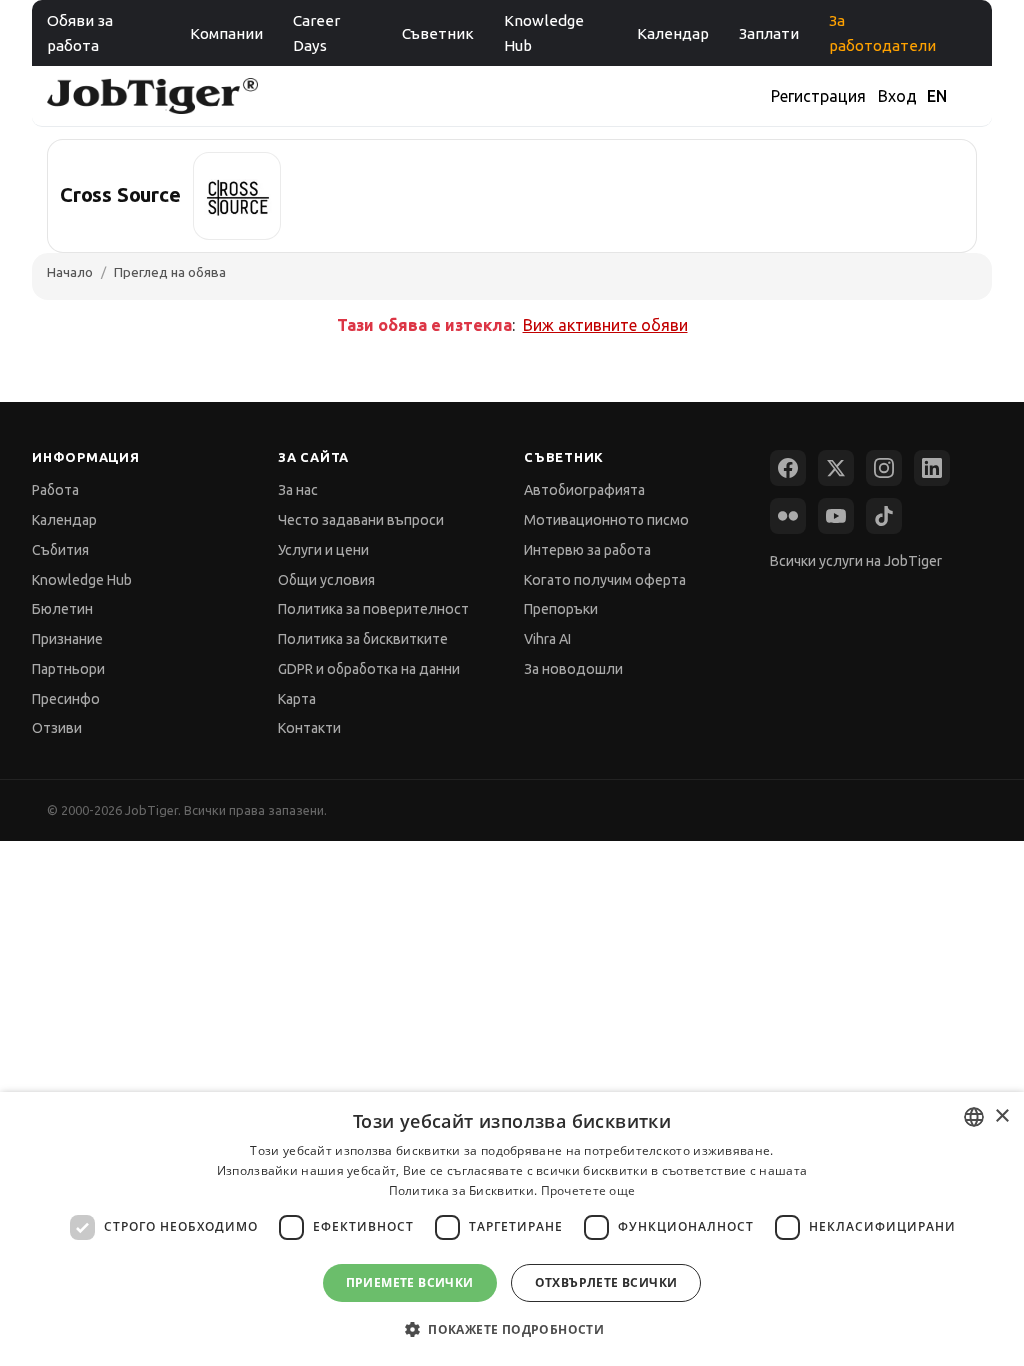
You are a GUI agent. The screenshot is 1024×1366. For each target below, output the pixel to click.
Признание (67, 639)
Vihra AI (547, 639)
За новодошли (573, 669)
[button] (512, 1329)
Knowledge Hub (544, 33)
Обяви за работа (80, 33)
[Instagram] (884, 468)
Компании (226, 33)
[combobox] (974, 1117)
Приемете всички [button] (410, 1282)
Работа (55, 490)
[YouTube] (836, 516)
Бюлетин (62, 609)
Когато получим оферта (605, 580)
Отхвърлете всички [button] (606, 1282)
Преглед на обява (170, 272)
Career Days (316, 33)
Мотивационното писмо (606, 520)
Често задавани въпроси (361, 520)
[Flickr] (788, 516)
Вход (897, 96)
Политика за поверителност (373, 609)
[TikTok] (884, 516)
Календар (673, 33)
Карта (297, 699)
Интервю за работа (587, 550)
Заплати (769, 33)
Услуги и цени (323, 550)
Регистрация (818, 96)
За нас (298, 490)
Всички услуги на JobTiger (856, 561)
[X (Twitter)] (836, 468)
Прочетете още (588, 1190)
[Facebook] (788, 468)
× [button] (1001, 1116)
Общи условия (326, 580)
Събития (60, 550)
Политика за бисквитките (363, 639)
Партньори (68, 669)
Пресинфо (66, 699)
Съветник (438, 33)
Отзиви (57, 728)
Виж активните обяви (605, 325)
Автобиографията (584, 490)
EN (937, 96)
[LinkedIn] (932, 468)
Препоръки (561, 609)
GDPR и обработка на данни (369, 669)
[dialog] (512, 1229)
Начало (70, 272)
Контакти (309, 728)
